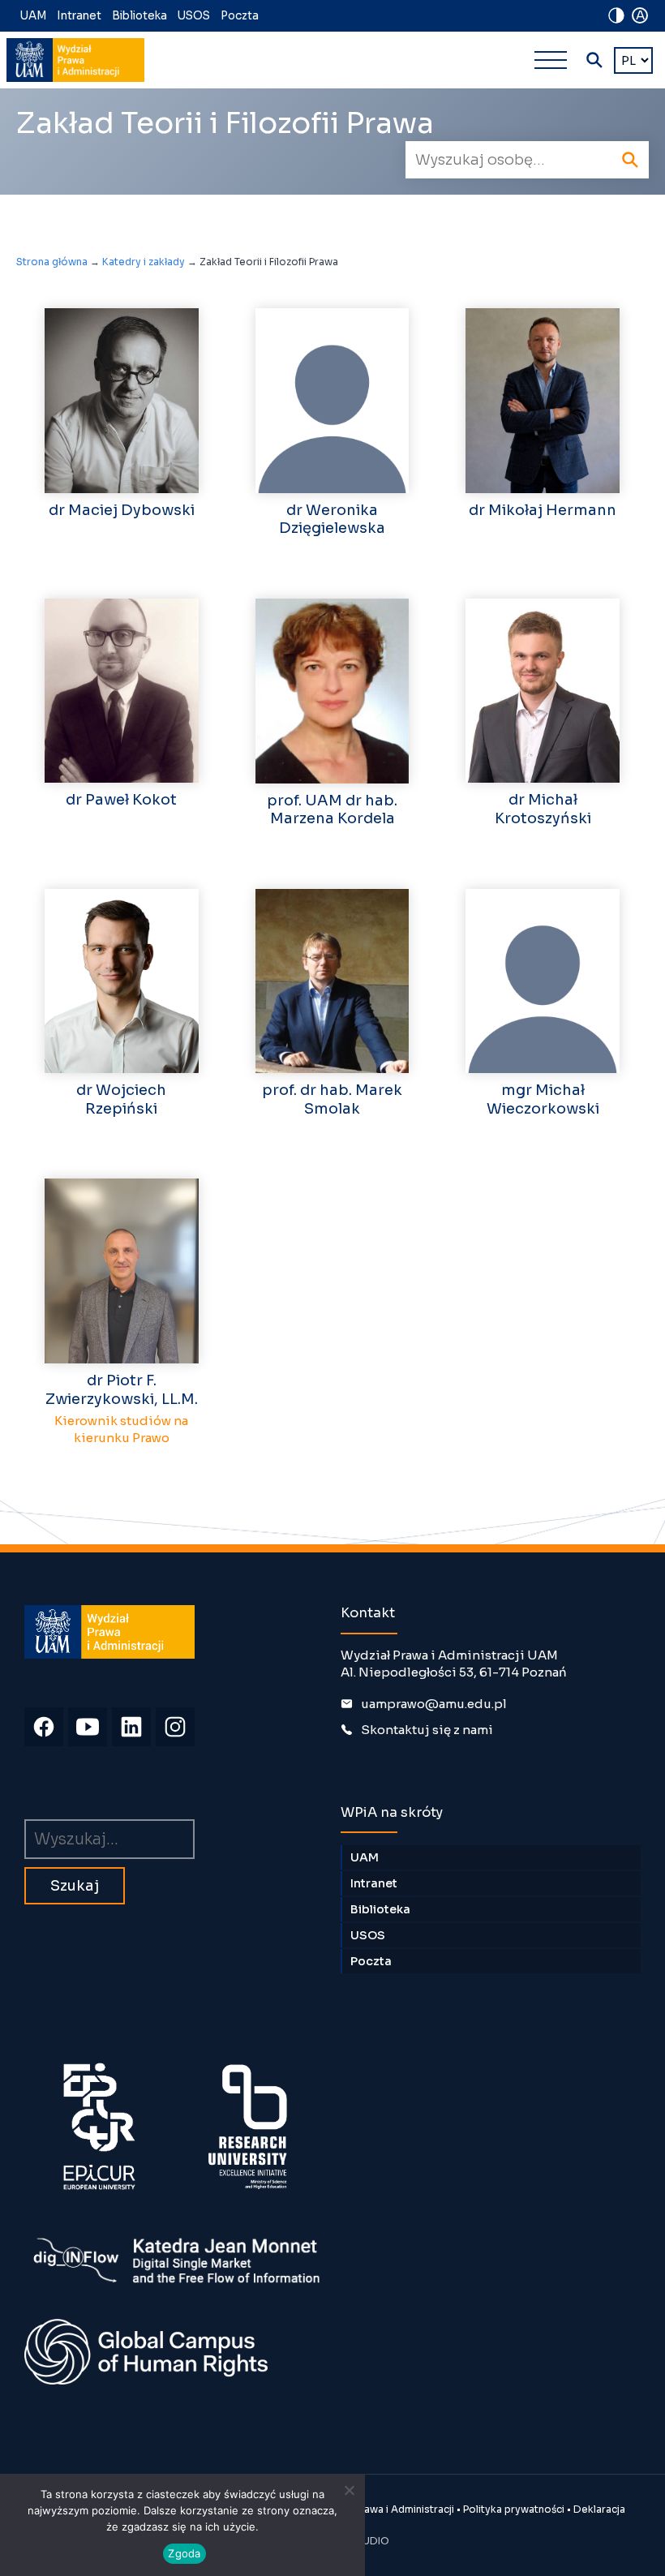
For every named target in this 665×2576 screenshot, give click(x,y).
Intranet (79, 16)
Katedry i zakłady (144, 262)
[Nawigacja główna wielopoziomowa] (551, 60)
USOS (194, 16)
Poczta (240, 16)
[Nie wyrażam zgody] (349, 2490)
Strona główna (52, 262)
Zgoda (184, 2553)
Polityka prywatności (514, 2509)
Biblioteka (139, 16)
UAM (33, 16)
